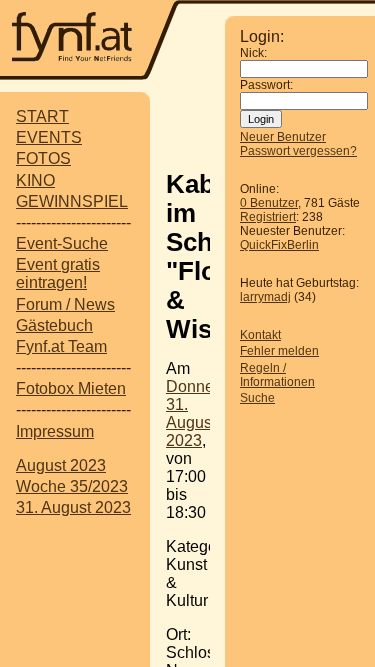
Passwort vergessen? (298, 151)
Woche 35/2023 (72, 486)
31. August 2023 (73, 507)
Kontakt (260, 335)
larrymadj (265, 297)
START (42, 116)
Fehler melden (279, 351)
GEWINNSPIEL (72, 201)
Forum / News (65, 304)
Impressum (55, 431)
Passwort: (266, 85)
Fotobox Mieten (71, 388)
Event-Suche (62, 243)
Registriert (268, 217)
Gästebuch (54, 325)
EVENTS (49, 137)
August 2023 (61, 465)
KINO (35, 180)
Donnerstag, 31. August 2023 (209, 413)
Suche (257, 398)
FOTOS (43, 158)
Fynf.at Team (61, 346)
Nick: (253, 53)
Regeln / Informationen (277, 375)
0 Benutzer (269, 203)
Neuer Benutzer (283, 137)
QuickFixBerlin (279, 245)
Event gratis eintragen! (58, 273)
